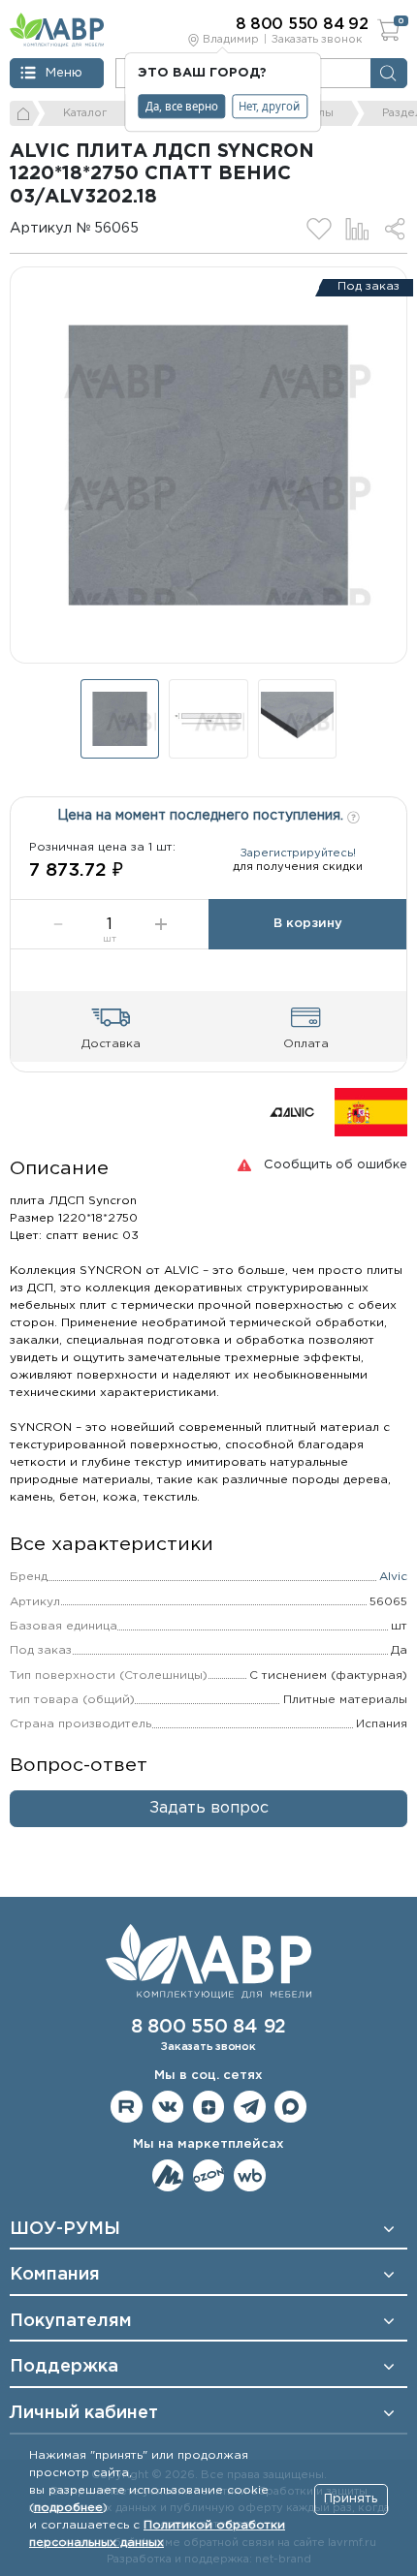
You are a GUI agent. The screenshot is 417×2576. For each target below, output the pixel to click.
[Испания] (371, 1112)
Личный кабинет (84, 2413)
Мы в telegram (250, 2107)
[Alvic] (292, 1112)
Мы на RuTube (127, 2107)
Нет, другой (269, 106)
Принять (351, 2499)
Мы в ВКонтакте (168, 2107)
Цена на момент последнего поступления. (202, 816)
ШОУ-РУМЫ (65, 2229)
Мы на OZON (209, 2175)
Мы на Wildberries (250, 2175)
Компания (55, 2275)
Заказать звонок (317, 40)
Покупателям (71, 2321)
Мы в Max (290, 2107)
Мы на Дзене (209, 2107)
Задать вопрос (209, 1808)
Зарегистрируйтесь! (298, 853)
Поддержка (64, 2367)
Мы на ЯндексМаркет (168, 2175)
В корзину (308, 924)
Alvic (393, 1577)
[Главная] (25, 113)
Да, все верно (182, 106)
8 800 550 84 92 (208, 2027)
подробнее (68, 2508)
